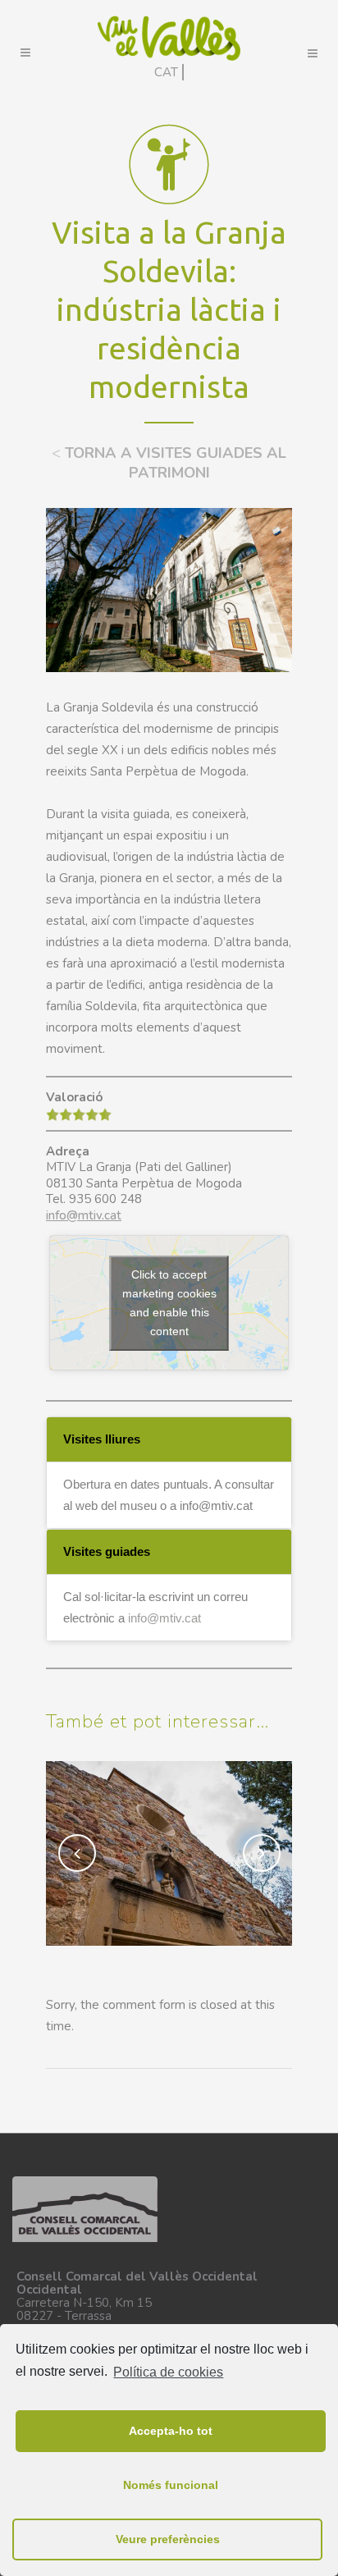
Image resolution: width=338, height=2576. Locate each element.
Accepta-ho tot (171, 2431)
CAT (166, 72)
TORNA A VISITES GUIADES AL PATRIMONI (169, 463)
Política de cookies (168, 2372)
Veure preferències (168, 2539)
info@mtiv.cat (84, 1215)
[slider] (79, 1114)
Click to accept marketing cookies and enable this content (169, 1303)
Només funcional (171, 2485)
